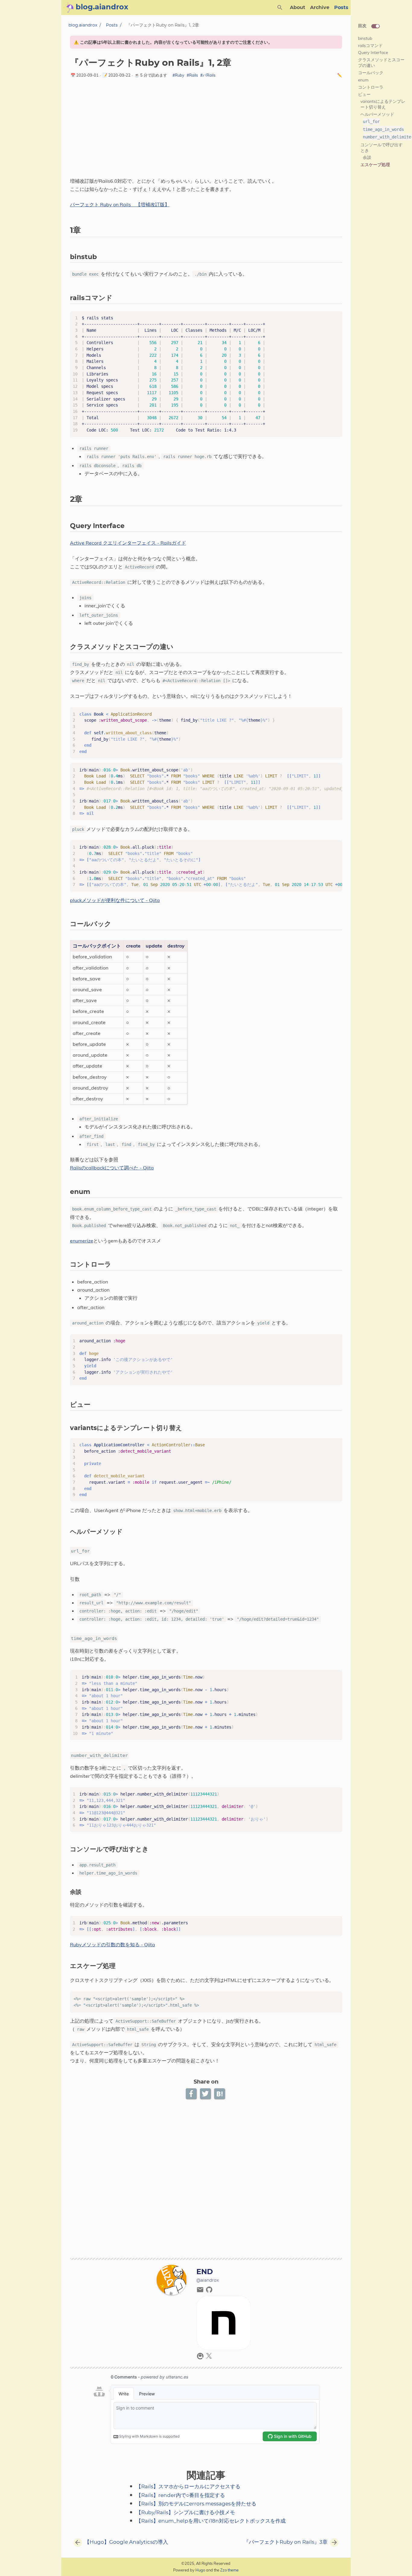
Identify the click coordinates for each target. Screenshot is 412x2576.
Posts (341, 8)
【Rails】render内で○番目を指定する (181, 2495)
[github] (209, 2291)
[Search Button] (280, 8)
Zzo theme (229, 2570)
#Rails (192, 75)
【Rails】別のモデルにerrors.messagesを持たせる (196, 2504)
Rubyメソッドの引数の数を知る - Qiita (113, 1945)
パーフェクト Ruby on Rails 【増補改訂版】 (120, 204)
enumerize (82, 1241)
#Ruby (178, 75)
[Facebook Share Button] (192, 2094)
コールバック (371, 73)
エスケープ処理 (375, 165)
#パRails (208, 75)
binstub (365, 38)
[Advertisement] (206, 130)
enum (363, 80)
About (298, 8)
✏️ (340, 75)
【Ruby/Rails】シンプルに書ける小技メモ (185, 2513)
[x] (209, 2358)
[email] (201, 2291)
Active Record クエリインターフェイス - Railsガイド (128, 543)
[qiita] (201, 2358)
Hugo (200, 2570)
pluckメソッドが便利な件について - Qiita (115, 900)
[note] (224, 2348)
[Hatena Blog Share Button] (220, 2094)
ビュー (364, 94)
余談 (367, 157)
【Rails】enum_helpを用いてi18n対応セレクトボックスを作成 (211, 2521)
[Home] (68, 8)
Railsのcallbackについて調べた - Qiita (112, 1168)
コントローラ (371, 87)
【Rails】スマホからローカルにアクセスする (188, 2487)
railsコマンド (370, 45)
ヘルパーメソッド (377, 114)
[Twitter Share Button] (206, 2094)
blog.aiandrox (83, 25)
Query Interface (373, 52)
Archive (320, 8)
